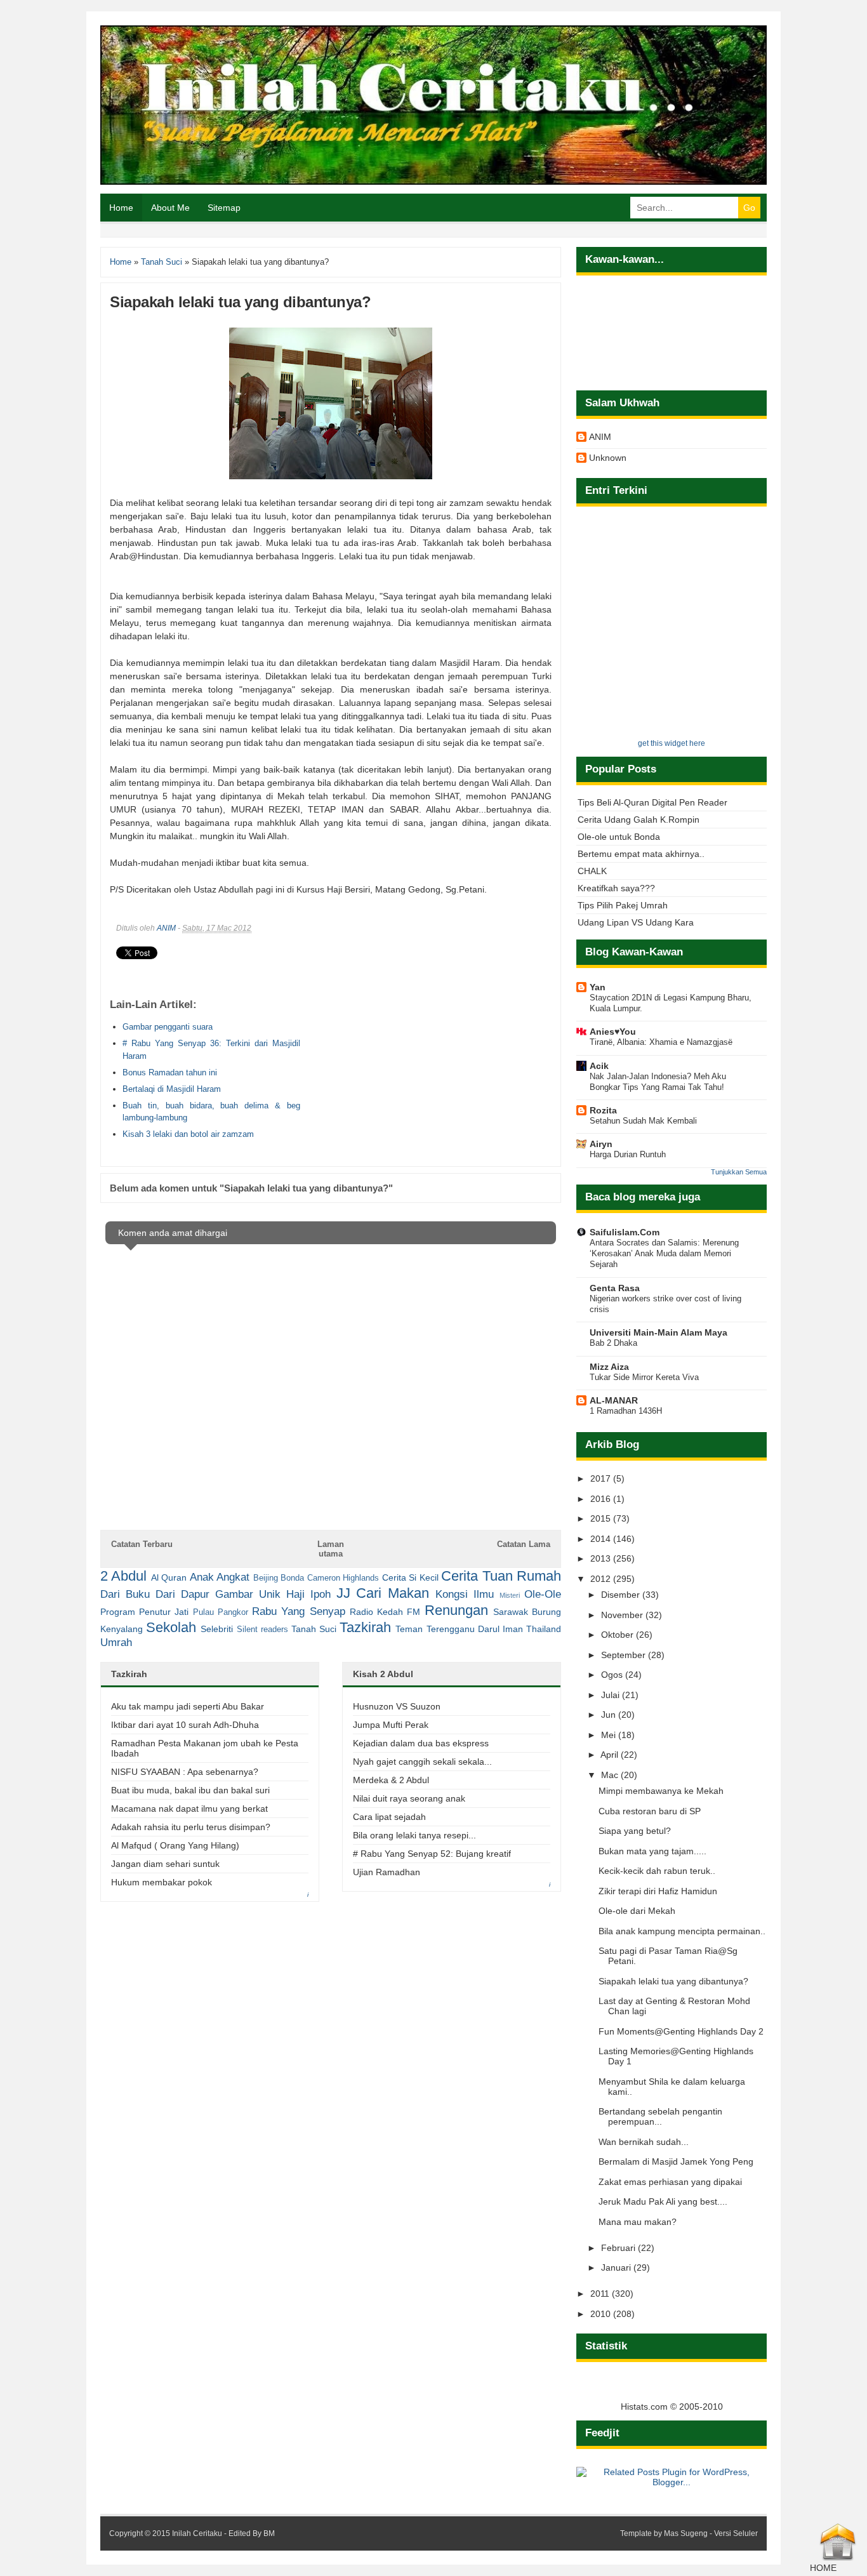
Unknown (608, 458)
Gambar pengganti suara (168, 1027)
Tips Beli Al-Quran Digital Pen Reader (652, 802)
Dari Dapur (182, 1594)
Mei (610, 1735)
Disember (622, 1595)
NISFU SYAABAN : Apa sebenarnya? (185, 1772)
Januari (617, 2267)
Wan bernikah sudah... (644, 2142)
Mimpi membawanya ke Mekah (661, 1791)
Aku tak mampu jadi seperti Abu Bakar (188, 1706)
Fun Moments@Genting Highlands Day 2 (681, 2031)
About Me (170, 208)
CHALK (592, 871)
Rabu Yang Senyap (298, 1611)
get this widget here (672, 743)
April (611, 1755)
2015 (602, 1518)
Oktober (619, 1635)
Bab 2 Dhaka (613, 1343)
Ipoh (321, 1594)
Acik (599, 1066)
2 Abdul (123, 1576)
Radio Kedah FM (385, 1612)
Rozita (603, 1110)
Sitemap (224, 208)
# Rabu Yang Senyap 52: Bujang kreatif (432, 1854)
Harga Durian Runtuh (628, 1154)
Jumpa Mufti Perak (391, 1725)
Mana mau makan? (638, 2222)
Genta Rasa (615, 1288)
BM (269, 2533)
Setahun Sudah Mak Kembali (643, 1121)
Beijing (266, 1578)
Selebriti (217, 1629)
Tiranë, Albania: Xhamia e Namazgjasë (661, 1042)
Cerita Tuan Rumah (501, 1576)
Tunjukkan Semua (739, 1172)
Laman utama (331, 1549)
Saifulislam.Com (625, 1232)
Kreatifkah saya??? (616, 888)
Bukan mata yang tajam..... (652, 1851)
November (623, 1615)
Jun (610, 1715)
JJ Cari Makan (383, 1593)
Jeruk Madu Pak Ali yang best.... (663, 2201)
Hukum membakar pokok (162, 1882)
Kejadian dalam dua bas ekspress (421, 1743)
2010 (602, 2314)
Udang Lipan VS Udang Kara (636, 922)
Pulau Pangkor (221, 1612)
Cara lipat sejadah (389, 1817)
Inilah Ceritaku (197, 2533)
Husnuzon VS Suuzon (397, 1706)
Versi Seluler (736, 2533)
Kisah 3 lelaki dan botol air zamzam (188, 1134)
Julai (612, 1695)
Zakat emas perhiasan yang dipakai (670, 2182)
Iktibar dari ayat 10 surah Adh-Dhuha (185, 1725)
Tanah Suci (314, 1629)
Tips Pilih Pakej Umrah (623, 905)
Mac (611, 1775)
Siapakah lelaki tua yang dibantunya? (673, 1981)
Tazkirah (365, 1627)
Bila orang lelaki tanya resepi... (414, 1835)
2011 (601, 2294)
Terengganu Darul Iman (475, 1629)
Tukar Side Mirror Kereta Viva (644, 1377)
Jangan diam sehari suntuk (165, 1864)
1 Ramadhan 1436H (626, 1411)
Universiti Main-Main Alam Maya (659, 1332)
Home (121, 208)
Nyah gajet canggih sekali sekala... (422, 1762)
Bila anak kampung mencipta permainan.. (682, 1931)
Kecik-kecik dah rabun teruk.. (657, 1871)
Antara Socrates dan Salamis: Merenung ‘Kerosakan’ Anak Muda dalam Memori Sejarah (664, 1254)
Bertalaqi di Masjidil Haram (172, 1089)
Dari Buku (125, 1594)
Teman (409, 1629)
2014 (602, 1539)
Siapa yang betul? (635, 1831)
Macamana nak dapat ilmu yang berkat (189, 1809)
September (625, 1655)
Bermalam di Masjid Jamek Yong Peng (676, 2161)
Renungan (456, 1610)
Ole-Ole (543, 1594)
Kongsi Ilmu (465, 1594)
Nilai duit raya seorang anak (409, 1798)
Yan (598, 987)
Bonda (292, 1578)
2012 (602, 1579)
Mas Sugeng (686, 2533)
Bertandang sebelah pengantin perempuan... (660, 2116)
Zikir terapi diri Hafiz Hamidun (658, 1891)
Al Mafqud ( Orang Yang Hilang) (175, 1845)
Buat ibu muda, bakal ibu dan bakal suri (190, 1790)
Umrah (116, 1643)
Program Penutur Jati (144, 1612)
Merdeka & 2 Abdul (391, 1780)
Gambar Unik (248, 1594)
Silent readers (262, 1630)
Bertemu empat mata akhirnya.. (641, 854)
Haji (295, 1594)
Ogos (613, 1675)
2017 (602, 1478)
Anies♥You (613, 1032)
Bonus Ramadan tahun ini (170, 1072)
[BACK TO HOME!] (838, 2558)
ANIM (166, 928)
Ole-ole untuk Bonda (619, 837)
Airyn (601, 1144)
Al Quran (169, 1577)
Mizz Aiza (609, 1367)
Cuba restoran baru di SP (650, 1811)
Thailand (544, 1629)
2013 (602, 1558)
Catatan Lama (524, 1544)
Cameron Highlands (343, 1578)
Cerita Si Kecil (410, 1577)
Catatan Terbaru (142, 1544)
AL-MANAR (614, 1400)
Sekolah (171, 1627)
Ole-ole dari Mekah (637, 1911)
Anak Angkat (220, 1577)
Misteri (510, 1595)
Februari (619, 2248)
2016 (602, 1499)
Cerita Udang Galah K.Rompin (639, 820)
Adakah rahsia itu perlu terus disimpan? (191, 1827)
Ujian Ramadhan (387, 1872)
